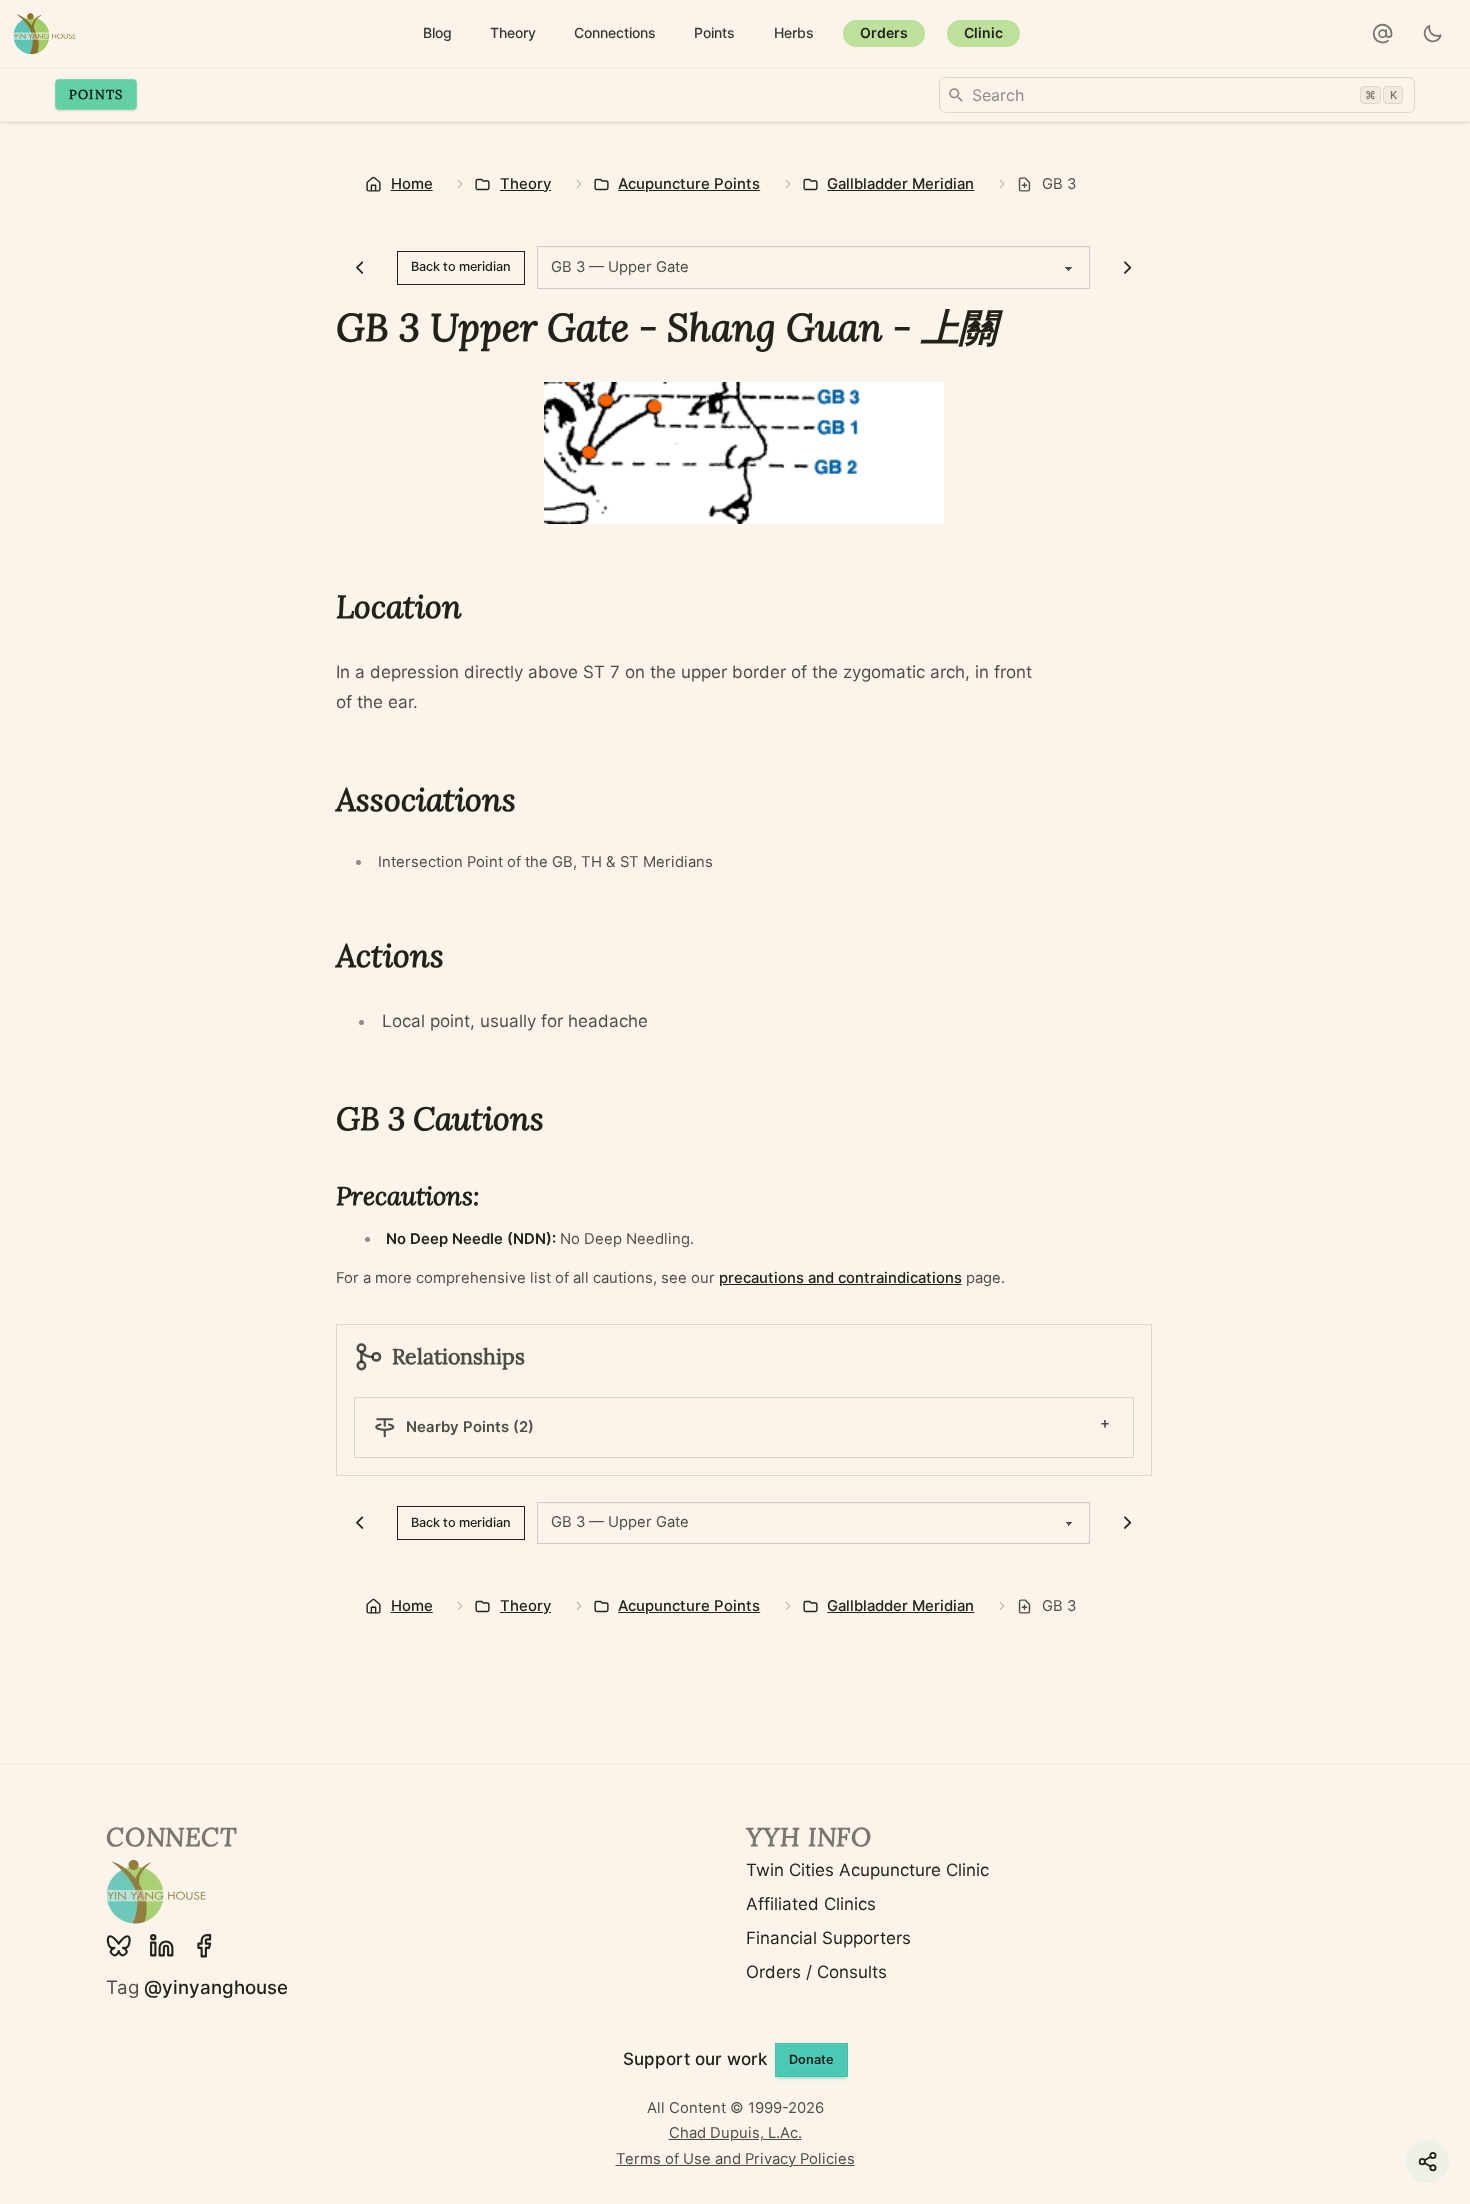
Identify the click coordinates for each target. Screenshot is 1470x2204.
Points (96, 94)
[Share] (1427, 2161)
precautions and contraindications (840, 1278)
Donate (811, 2059)
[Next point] (1127, 268)
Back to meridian (461, 266)
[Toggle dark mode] (1433, 34)
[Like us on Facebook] (204, 1946)
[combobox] (1177, 95)
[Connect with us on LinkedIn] (162, 1946)
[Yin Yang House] (44, 33)
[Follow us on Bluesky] (119, 1946)
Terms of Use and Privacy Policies (735, 2159)
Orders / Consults (816, 1972)
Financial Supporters (828, 1938)
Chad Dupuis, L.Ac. (735, 2133)
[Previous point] (360, 268)
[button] (1383, 34)
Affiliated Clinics (811, 1904)
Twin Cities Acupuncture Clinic (867, 1870)
